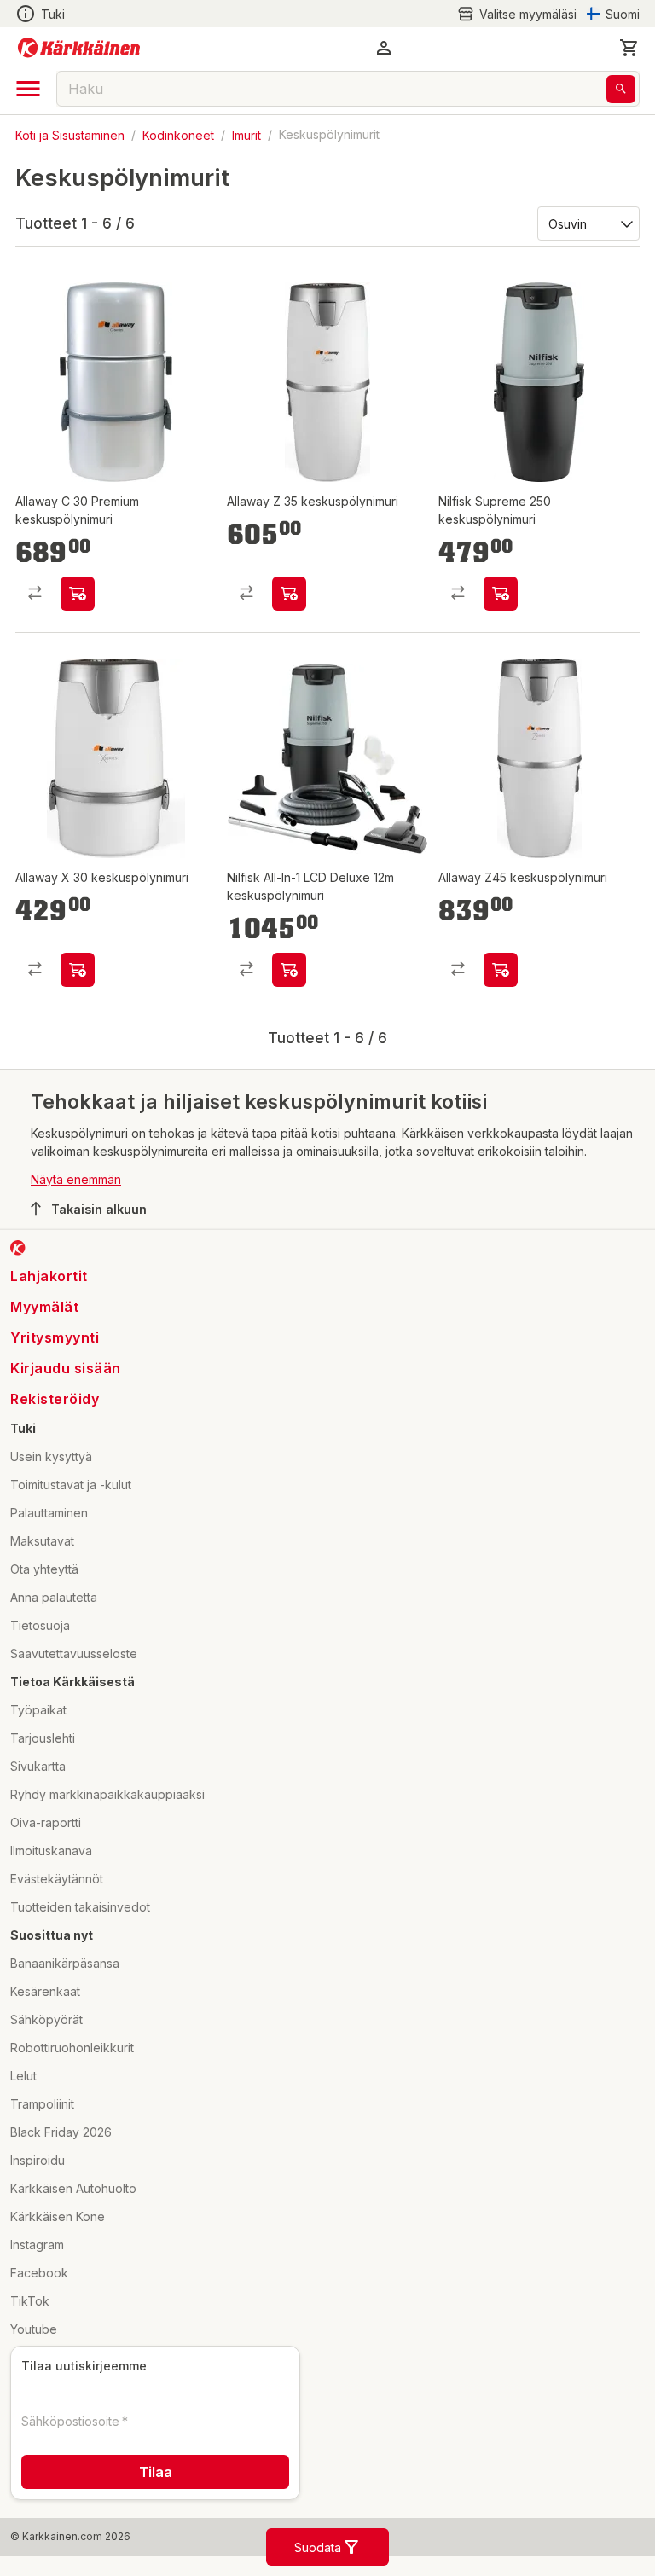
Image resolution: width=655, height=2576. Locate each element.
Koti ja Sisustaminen (70, 134)
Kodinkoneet (178, 134)
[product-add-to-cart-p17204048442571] (289, 594)
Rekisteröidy (55, 1399)
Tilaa (156, 2472)
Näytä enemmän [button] (76, 1179)
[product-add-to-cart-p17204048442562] (78, 970)
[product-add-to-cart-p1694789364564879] (501, 970)
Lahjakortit (49, 1276)
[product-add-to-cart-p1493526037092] (501, 594)
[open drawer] (28, 89)
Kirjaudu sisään (66, 1368)
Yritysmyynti (55, 1337)
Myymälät (44, 1307)
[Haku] (621, 89)
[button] (517, 14)
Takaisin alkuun (99, 1209)
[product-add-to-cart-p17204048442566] (78, 594)
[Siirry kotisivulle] (79, 48)
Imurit (246, 134)
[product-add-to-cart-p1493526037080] (289, 970)
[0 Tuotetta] (629, 48)
